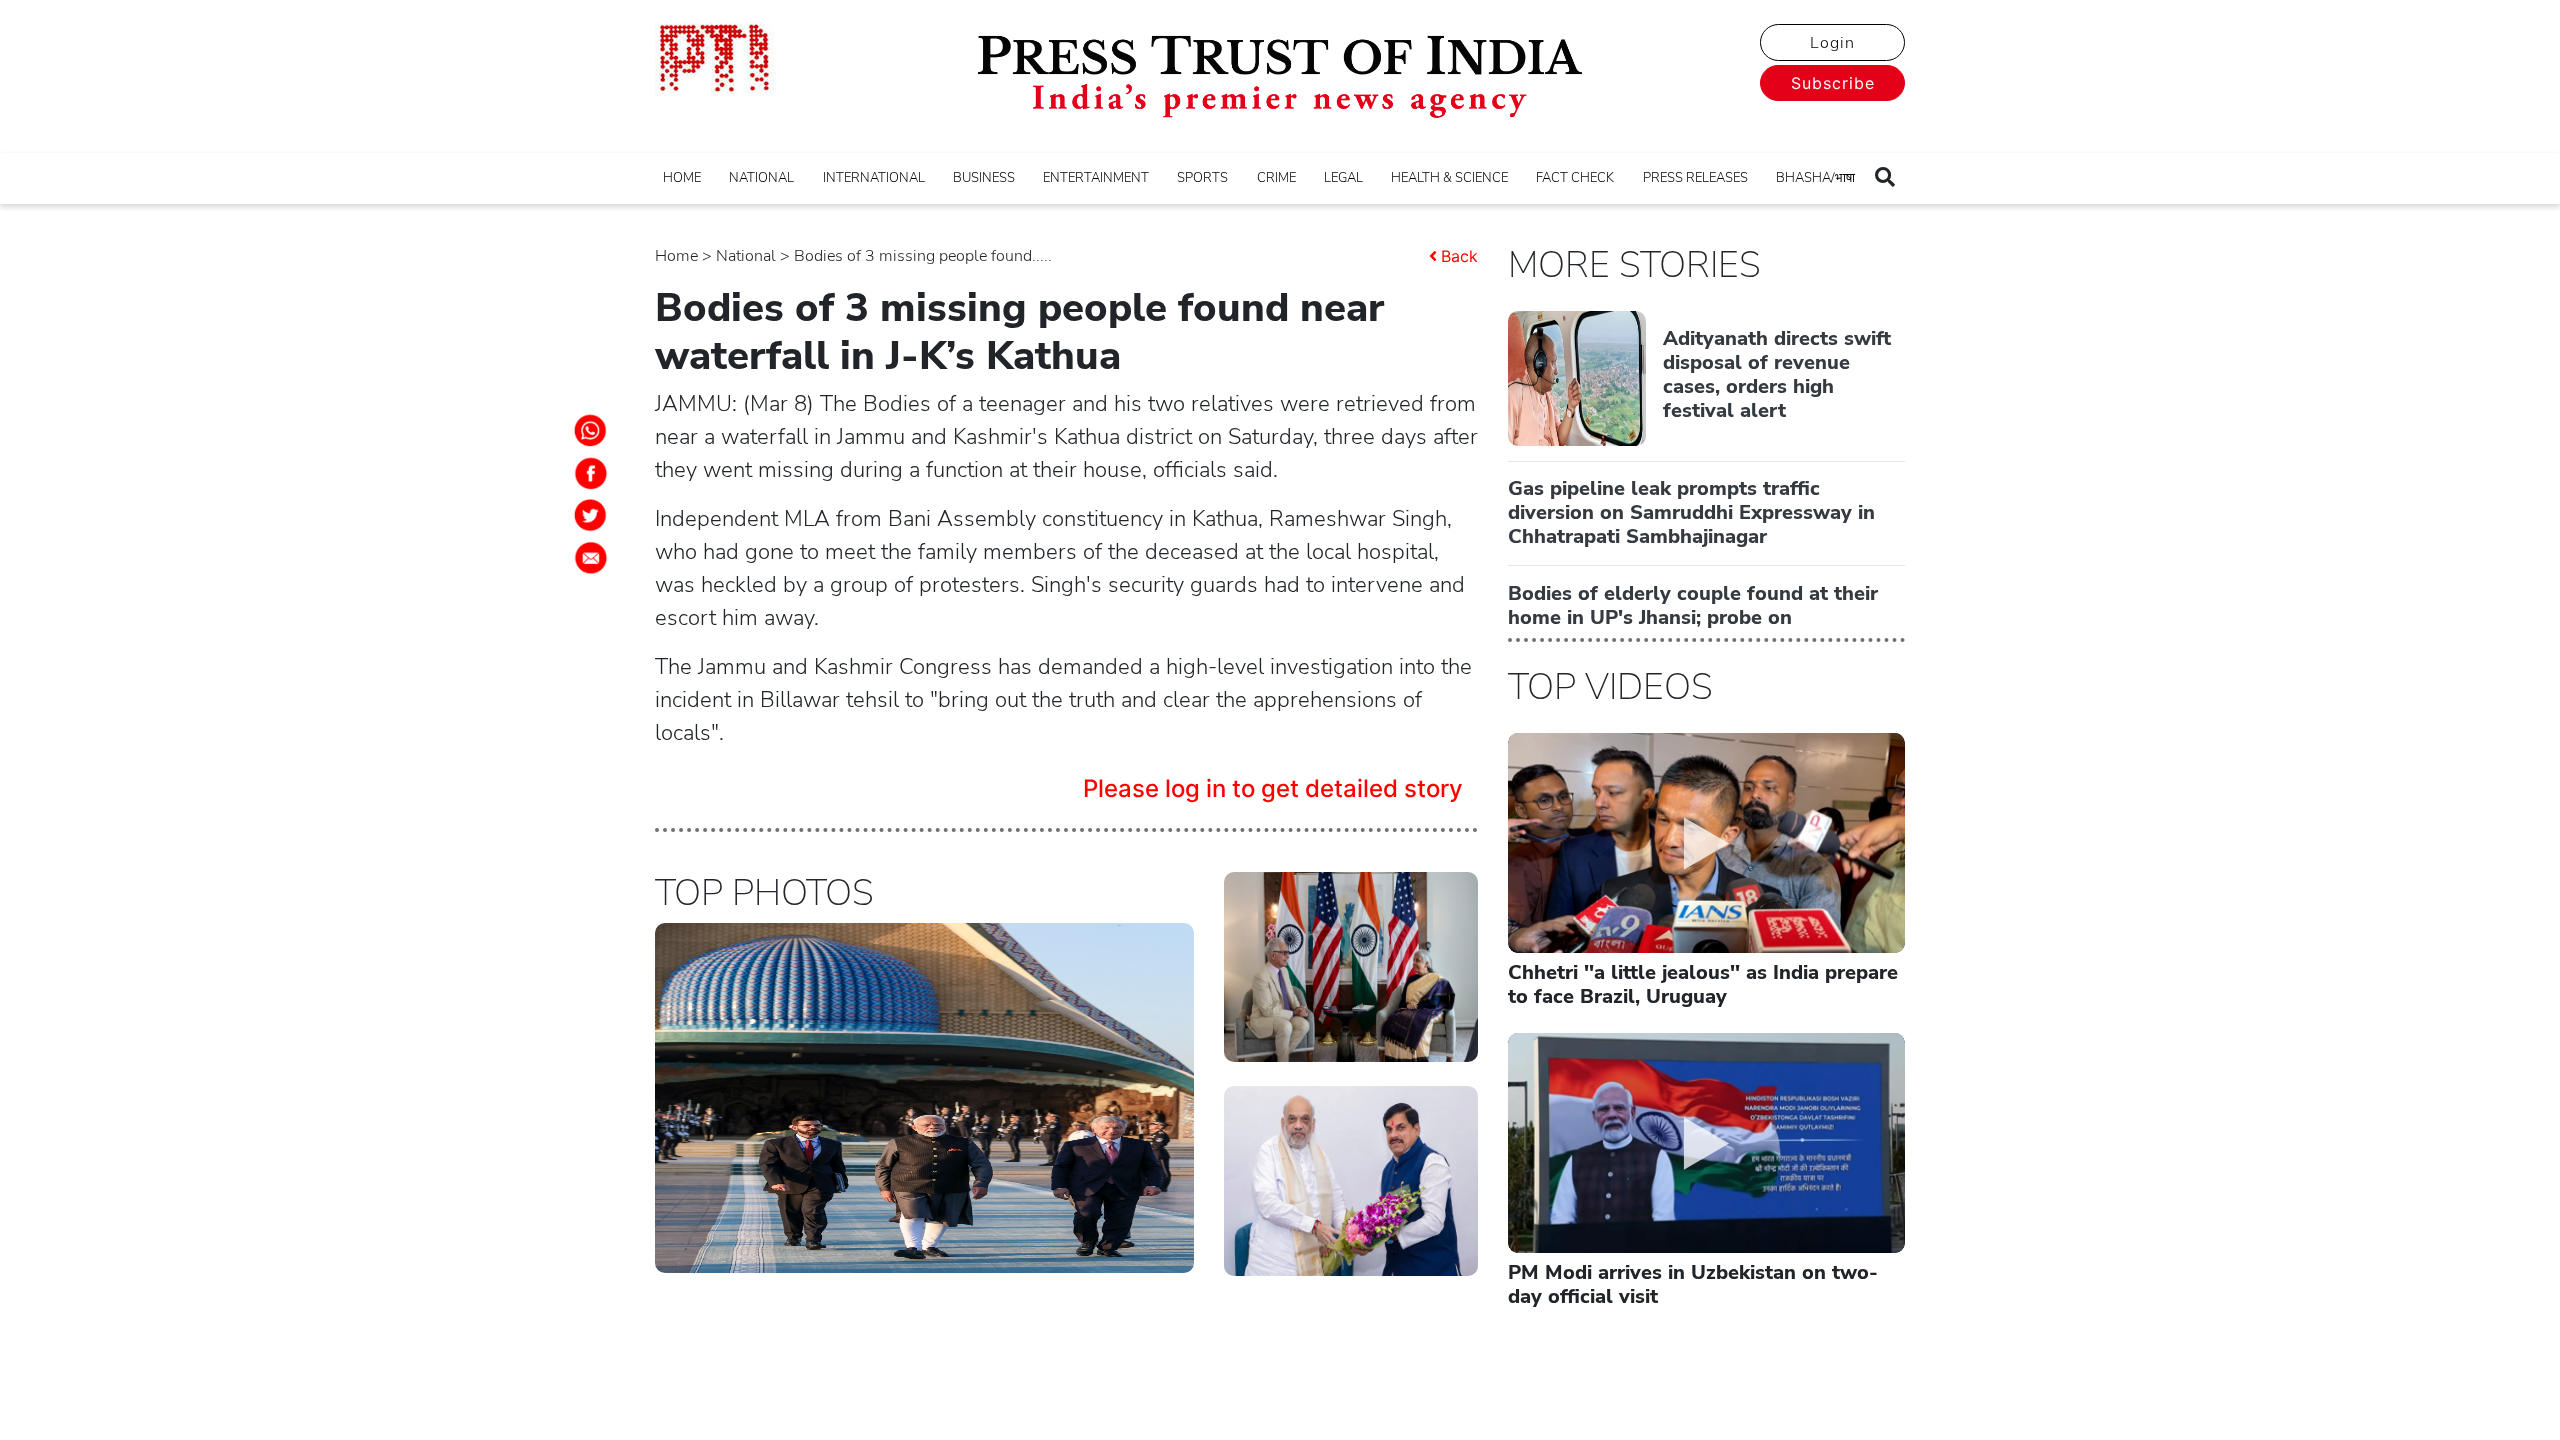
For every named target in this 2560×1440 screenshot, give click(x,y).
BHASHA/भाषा (1815, 178)
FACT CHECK (1575, 178)
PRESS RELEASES (1695, 178)
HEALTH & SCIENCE (1449, 178)
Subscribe (1833, 83)
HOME (682, 178)
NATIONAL (761, 178)
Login (1832, 43)
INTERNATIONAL (874, 178)
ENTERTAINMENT (1096, 178)
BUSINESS (984, 178)
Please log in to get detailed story (1273, 788)
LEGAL (1343, 178)
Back (1459, 256)
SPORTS (1202, 178)
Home (676, 256)
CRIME (1276, 178)
